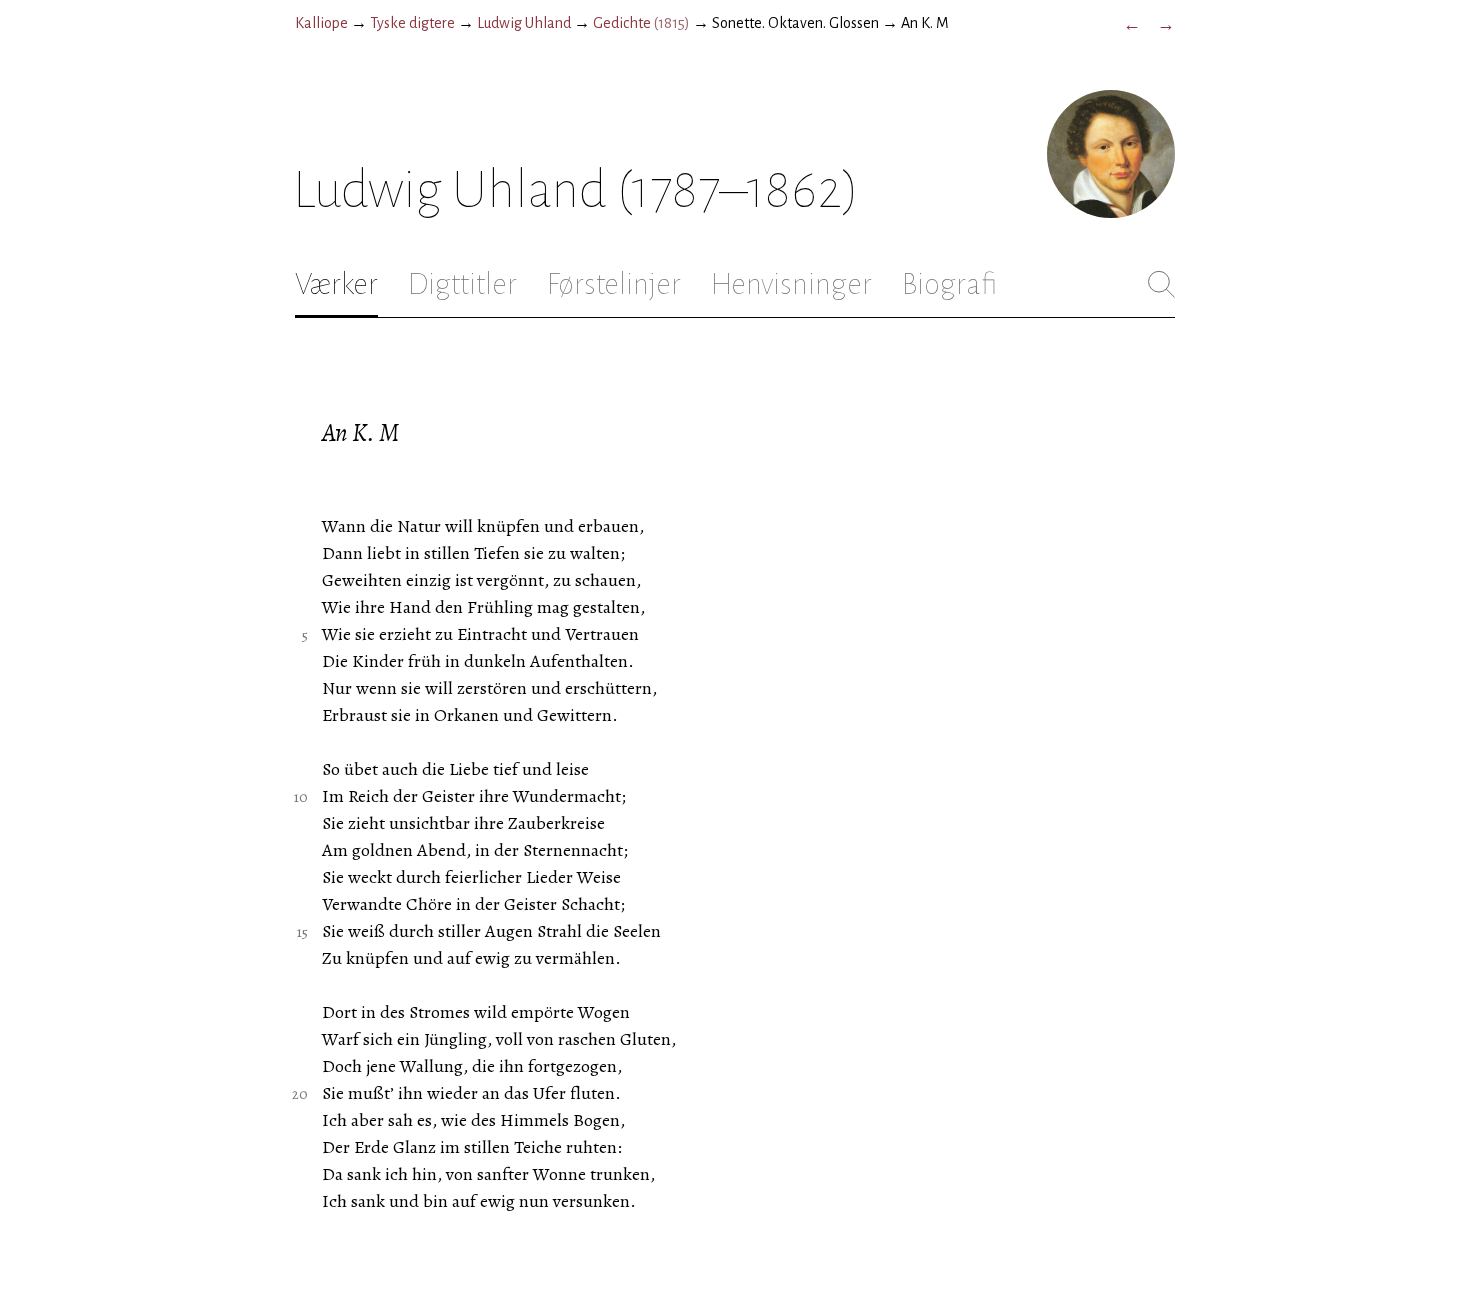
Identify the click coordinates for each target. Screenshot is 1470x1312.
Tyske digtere (412, 23)
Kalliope (321, 23)
